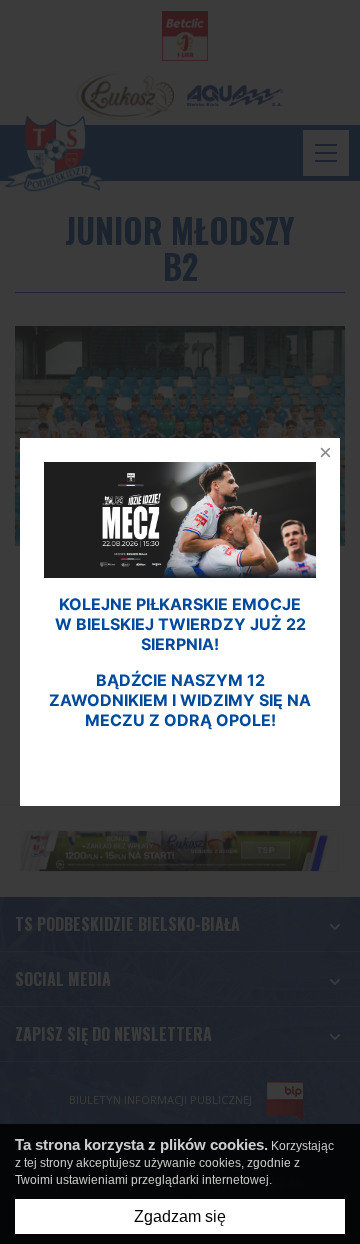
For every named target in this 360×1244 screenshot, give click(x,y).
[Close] (320, 458)
